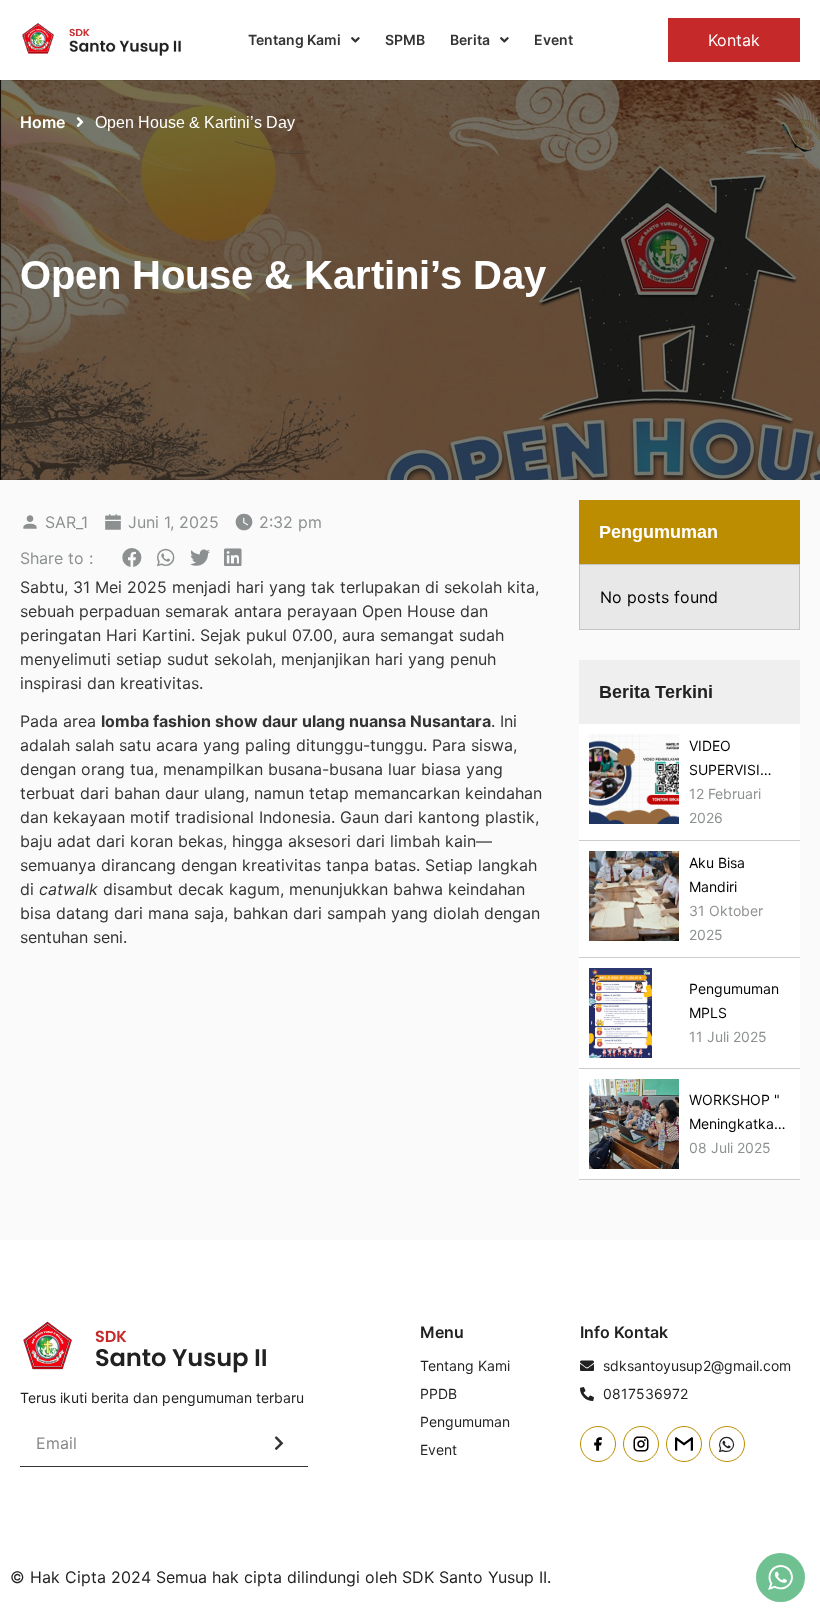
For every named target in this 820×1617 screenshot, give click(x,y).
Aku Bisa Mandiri (717, 874)
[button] (132, 558)
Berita (470, 39)
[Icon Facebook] (598, 1444)
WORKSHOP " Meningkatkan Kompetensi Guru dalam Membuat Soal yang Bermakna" (736, 1113)
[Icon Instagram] (641, 1444)
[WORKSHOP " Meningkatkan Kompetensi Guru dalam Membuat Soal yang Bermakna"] (634, 1124)
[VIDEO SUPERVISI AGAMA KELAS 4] (634, 782)
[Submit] (279, 1443)
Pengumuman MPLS (734, 1000)
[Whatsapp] (727, 1444)
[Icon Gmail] (684, 1444)
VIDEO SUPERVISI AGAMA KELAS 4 (737, 759)
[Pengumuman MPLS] (621, 1013)
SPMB (405, 39)
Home (42, 122)
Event (553, 39)
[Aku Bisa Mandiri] (634, 899)
